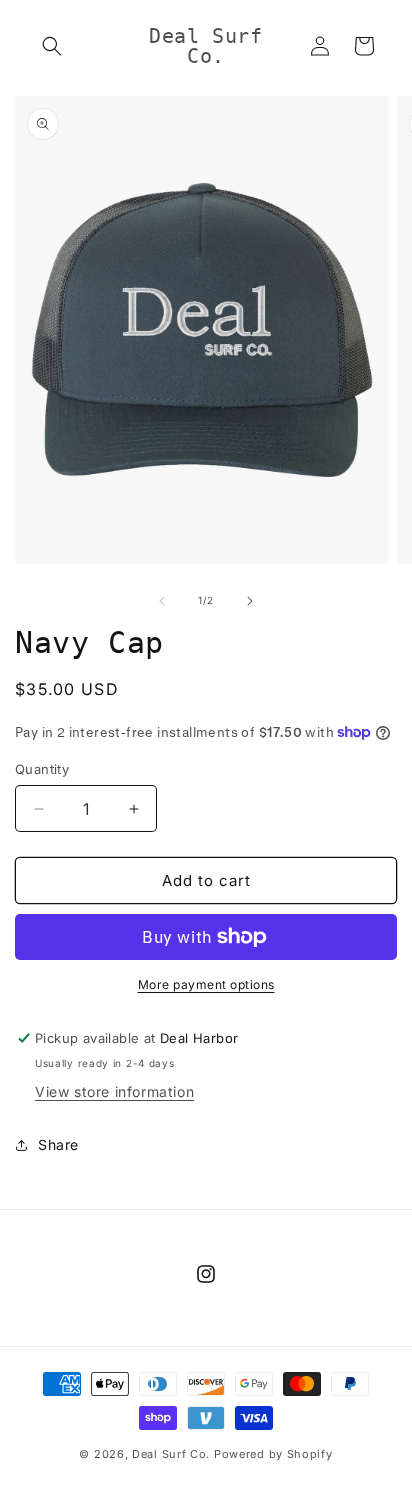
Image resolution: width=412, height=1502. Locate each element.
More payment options (206, 984)
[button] (52, 46)
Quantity (42, 769)
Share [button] (58, 1144)
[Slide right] (250, 601)
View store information (114, 1091)
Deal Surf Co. (171, 1454)
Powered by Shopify (273, 1454)
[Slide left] (162, 601)
